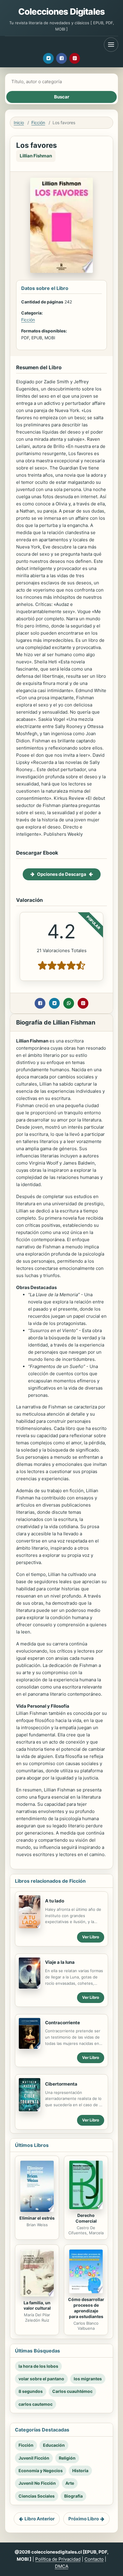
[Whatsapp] (69, 1003)
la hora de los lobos (38, 2366)
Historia (80, 2471)
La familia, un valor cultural (37, 2306)
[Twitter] (48, 58)
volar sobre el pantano (41, 2379)
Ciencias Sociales (37, 2496)
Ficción (38, 123)
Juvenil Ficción (34, 2458)
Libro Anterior (40, 2519)
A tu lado (55, 1901)
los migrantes (88, 2379)
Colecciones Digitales (61, 12)
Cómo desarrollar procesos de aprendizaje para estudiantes (86, 2308)
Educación (54, 2445)
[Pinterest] (75, 58)
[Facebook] (61, 58)
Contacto (94, 2559)
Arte (70, 2483)
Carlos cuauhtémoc (72, 2391)
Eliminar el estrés (37, 2218)
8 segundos (31, 2391)
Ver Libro (91, 1937)
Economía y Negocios (41, 2471)
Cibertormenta (61, 2084)
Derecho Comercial (86, 2218)
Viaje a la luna (60, 1962)
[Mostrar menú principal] (111, 45)
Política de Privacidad (58, 2559)
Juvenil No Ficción (37, 2483)
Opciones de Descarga (62, 874)
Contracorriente (63, 2023)
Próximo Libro (84, 2519)
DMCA (62, 2566)
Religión (67, 2458)
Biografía (73, 2496)
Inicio (19, 123)
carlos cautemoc (36, 2404)
